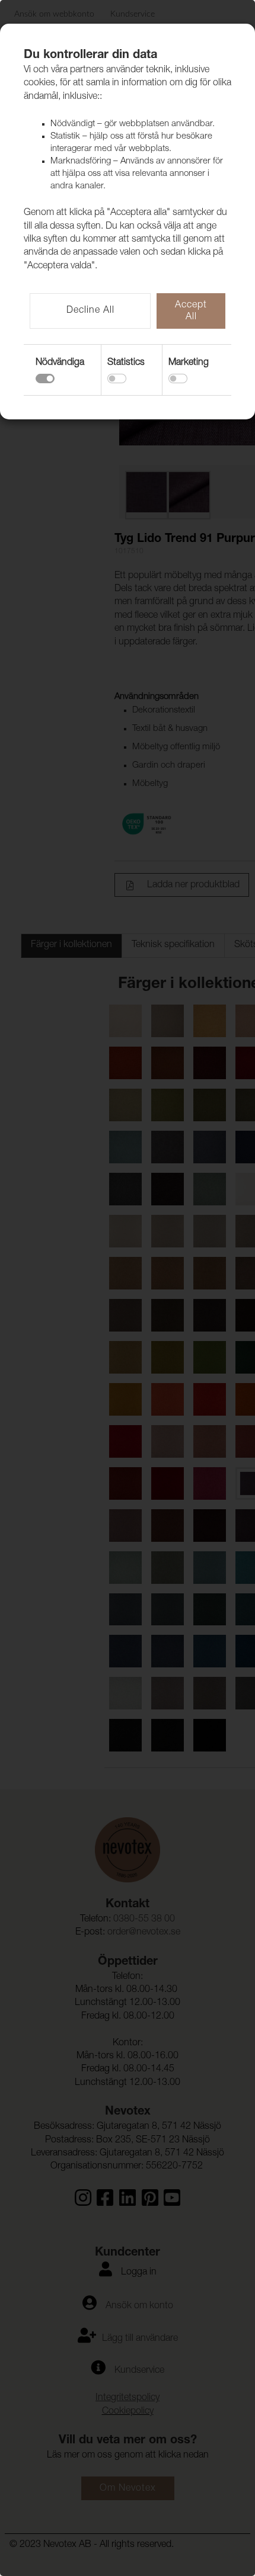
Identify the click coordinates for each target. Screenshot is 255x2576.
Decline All (90, 311)
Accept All (191, 312)
